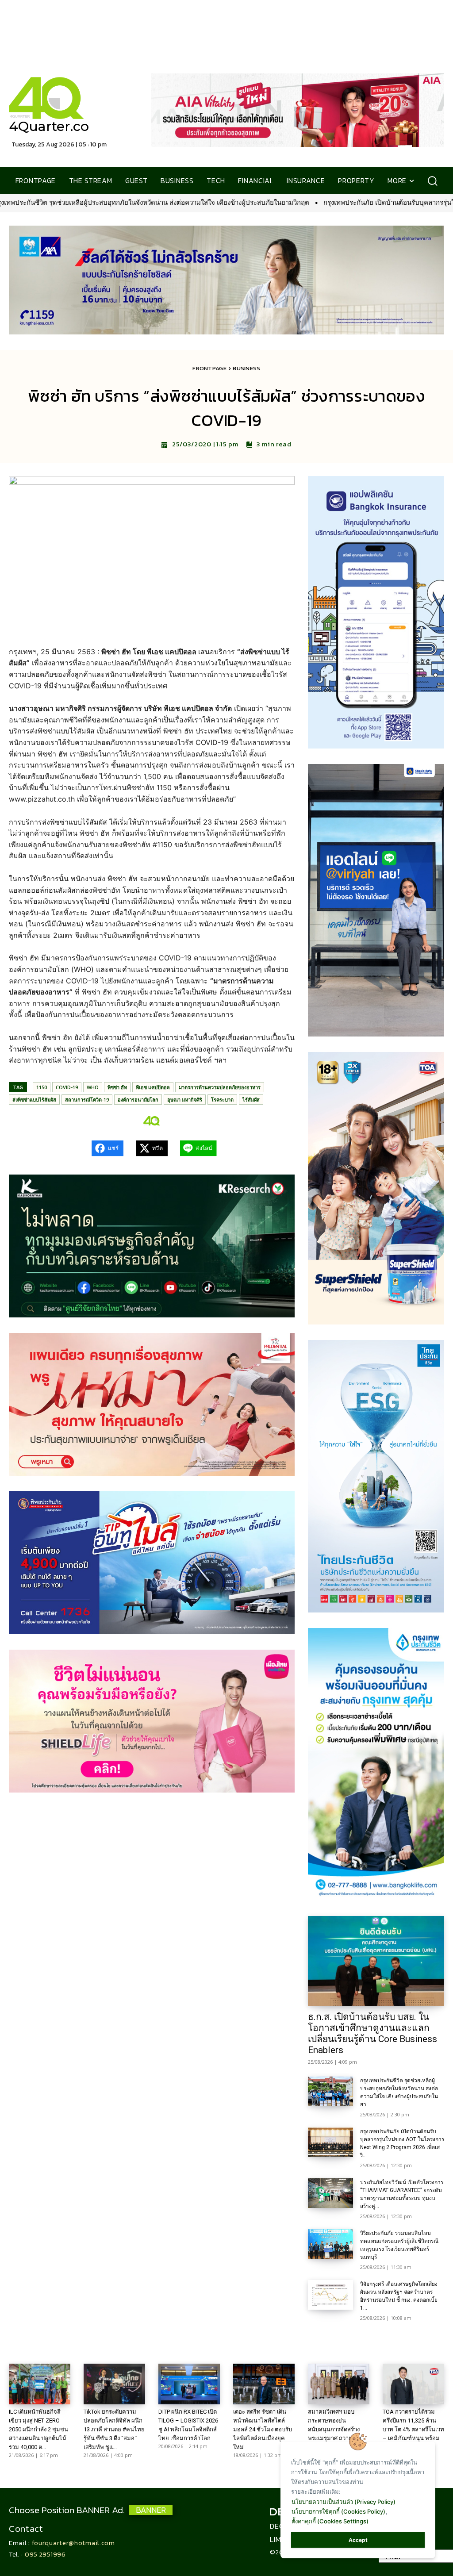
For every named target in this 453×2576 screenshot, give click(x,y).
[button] (432, 181)
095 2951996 (45, 2554)
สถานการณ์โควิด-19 (87, 1100)
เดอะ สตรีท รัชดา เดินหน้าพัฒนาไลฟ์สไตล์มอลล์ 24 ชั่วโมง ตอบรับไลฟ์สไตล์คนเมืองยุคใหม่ (263, 2429)
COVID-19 (67, 1087)
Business (246, 368)
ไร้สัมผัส (251, 1100)
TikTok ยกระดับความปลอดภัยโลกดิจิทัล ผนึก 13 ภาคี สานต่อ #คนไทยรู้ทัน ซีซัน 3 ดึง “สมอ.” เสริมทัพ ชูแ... (114, 2429)
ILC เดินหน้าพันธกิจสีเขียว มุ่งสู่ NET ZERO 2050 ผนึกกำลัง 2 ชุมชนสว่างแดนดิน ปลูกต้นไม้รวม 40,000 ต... (38, 2429)
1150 (42, 1087)
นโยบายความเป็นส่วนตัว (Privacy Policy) (344, 2502)
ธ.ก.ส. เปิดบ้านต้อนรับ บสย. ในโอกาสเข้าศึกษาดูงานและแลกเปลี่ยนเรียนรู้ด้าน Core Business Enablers (372, 2033)
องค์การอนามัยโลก (138, 1100)
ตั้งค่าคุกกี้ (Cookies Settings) (330, 2521)
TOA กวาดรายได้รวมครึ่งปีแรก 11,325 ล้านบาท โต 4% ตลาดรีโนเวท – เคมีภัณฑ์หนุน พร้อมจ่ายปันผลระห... (413, 2429)
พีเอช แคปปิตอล (153, 1087)
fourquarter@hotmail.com (73, 2543)
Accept (358, 2540)
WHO (93, 1087)
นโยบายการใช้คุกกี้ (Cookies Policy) (338, 2511)
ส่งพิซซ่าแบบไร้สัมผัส (34, 1100)
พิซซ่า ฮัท (117, 1087)
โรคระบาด (222, 1100)
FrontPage (209, 368)
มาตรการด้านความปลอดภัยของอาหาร (220, 1087)
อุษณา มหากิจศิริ (185, 1100)
